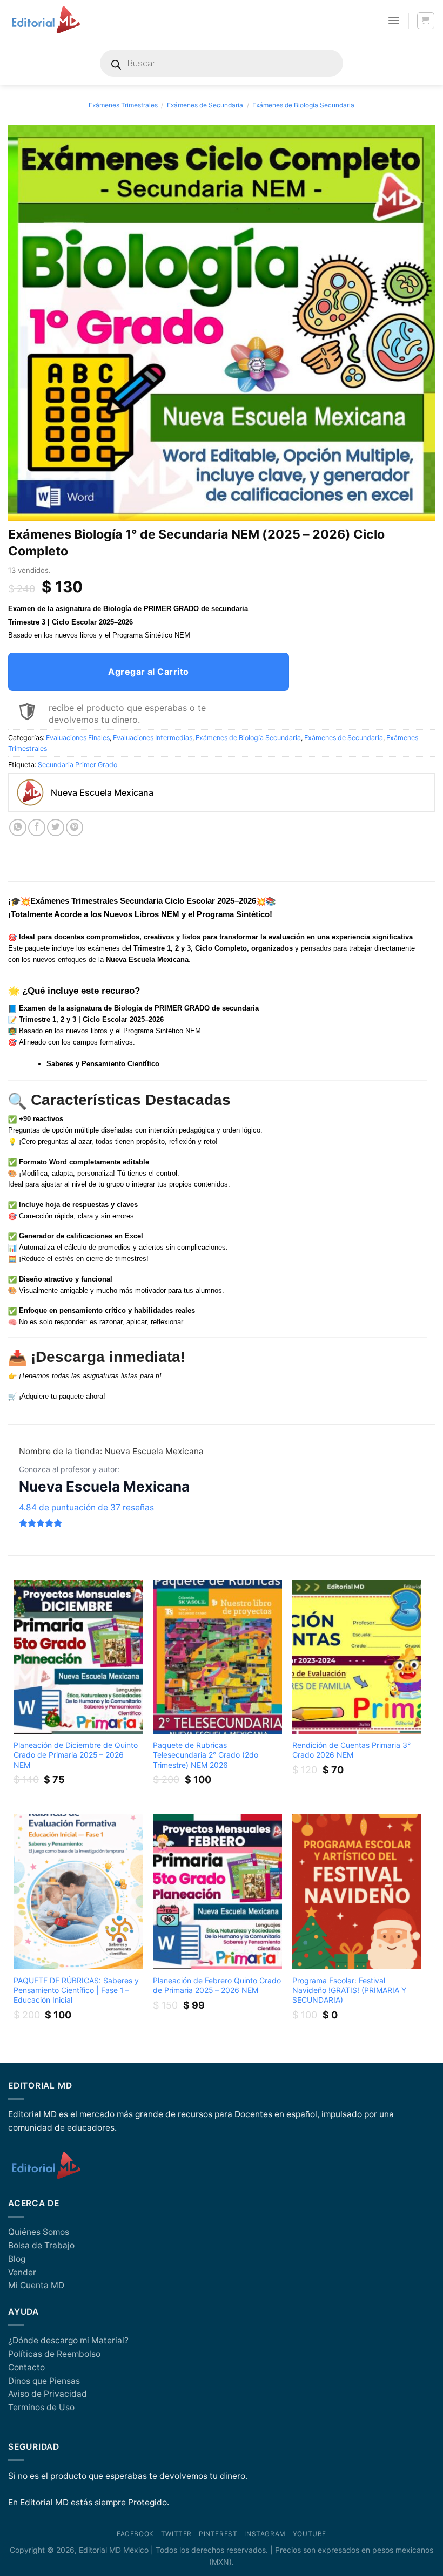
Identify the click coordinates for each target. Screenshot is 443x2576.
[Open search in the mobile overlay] (222, 63)
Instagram (265, 2534)
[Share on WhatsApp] (18, 828)
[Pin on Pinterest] (75, 828)
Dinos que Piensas (44, 2381)
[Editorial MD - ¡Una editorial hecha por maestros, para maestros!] (46, 21)
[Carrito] (425, 21)
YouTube (310, 2534)
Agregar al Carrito (149, 672)
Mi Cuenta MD (36, 2285)
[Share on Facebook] (37, 828)
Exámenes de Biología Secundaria (303, 105)
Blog (17, 2259)
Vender (22, 2272)
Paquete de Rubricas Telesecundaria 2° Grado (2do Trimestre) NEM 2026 (206, 1755)
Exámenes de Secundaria (205, 105)
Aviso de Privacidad (48, 2394)
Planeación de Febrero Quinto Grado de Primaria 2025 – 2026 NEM (217, 1985)
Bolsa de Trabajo (41, 2245)
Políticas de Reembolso (54, 2354)
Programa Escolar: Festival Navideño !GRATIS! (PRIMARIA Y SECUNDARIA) (349, 1990)
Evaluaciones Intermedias (153, 738)
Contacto (26, 2367)
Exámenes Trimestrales (123, 105)
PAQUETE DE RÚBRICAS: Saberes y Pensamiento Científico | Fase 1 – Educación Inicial (76, 1990)
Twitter (176, 2534)
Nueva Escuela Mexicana (104, 1486)
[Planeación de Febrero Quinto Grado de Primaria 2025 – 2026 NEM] (217, 1892)
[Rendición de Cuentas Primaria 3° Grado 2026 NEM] (357, 1657)
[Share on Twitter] (56, 828)
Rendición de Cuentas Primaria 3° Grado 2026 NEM (351, 1750)
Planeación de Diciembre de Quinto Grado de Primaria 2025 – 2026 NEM (76, 1755)
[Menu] (394, 21)
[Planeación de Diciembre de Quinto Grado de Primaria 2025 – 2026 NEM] (78, 1657)
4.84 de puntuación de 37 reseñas (86, 1507)
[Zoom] (22, 509)
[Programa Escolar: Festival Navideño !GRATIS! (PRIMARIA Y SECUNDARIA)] (357, 1892)
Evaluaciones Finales (78, 738)
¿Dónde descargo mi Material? (68, 2340)
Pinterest (218, 2534)
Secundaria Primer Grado (78, 765)
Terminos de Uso (41, 2407)
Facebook (135, 2534)
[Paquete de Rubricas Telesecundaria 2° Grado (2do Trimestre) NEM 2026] (217, 1657)
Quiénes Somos (39, 2232)
